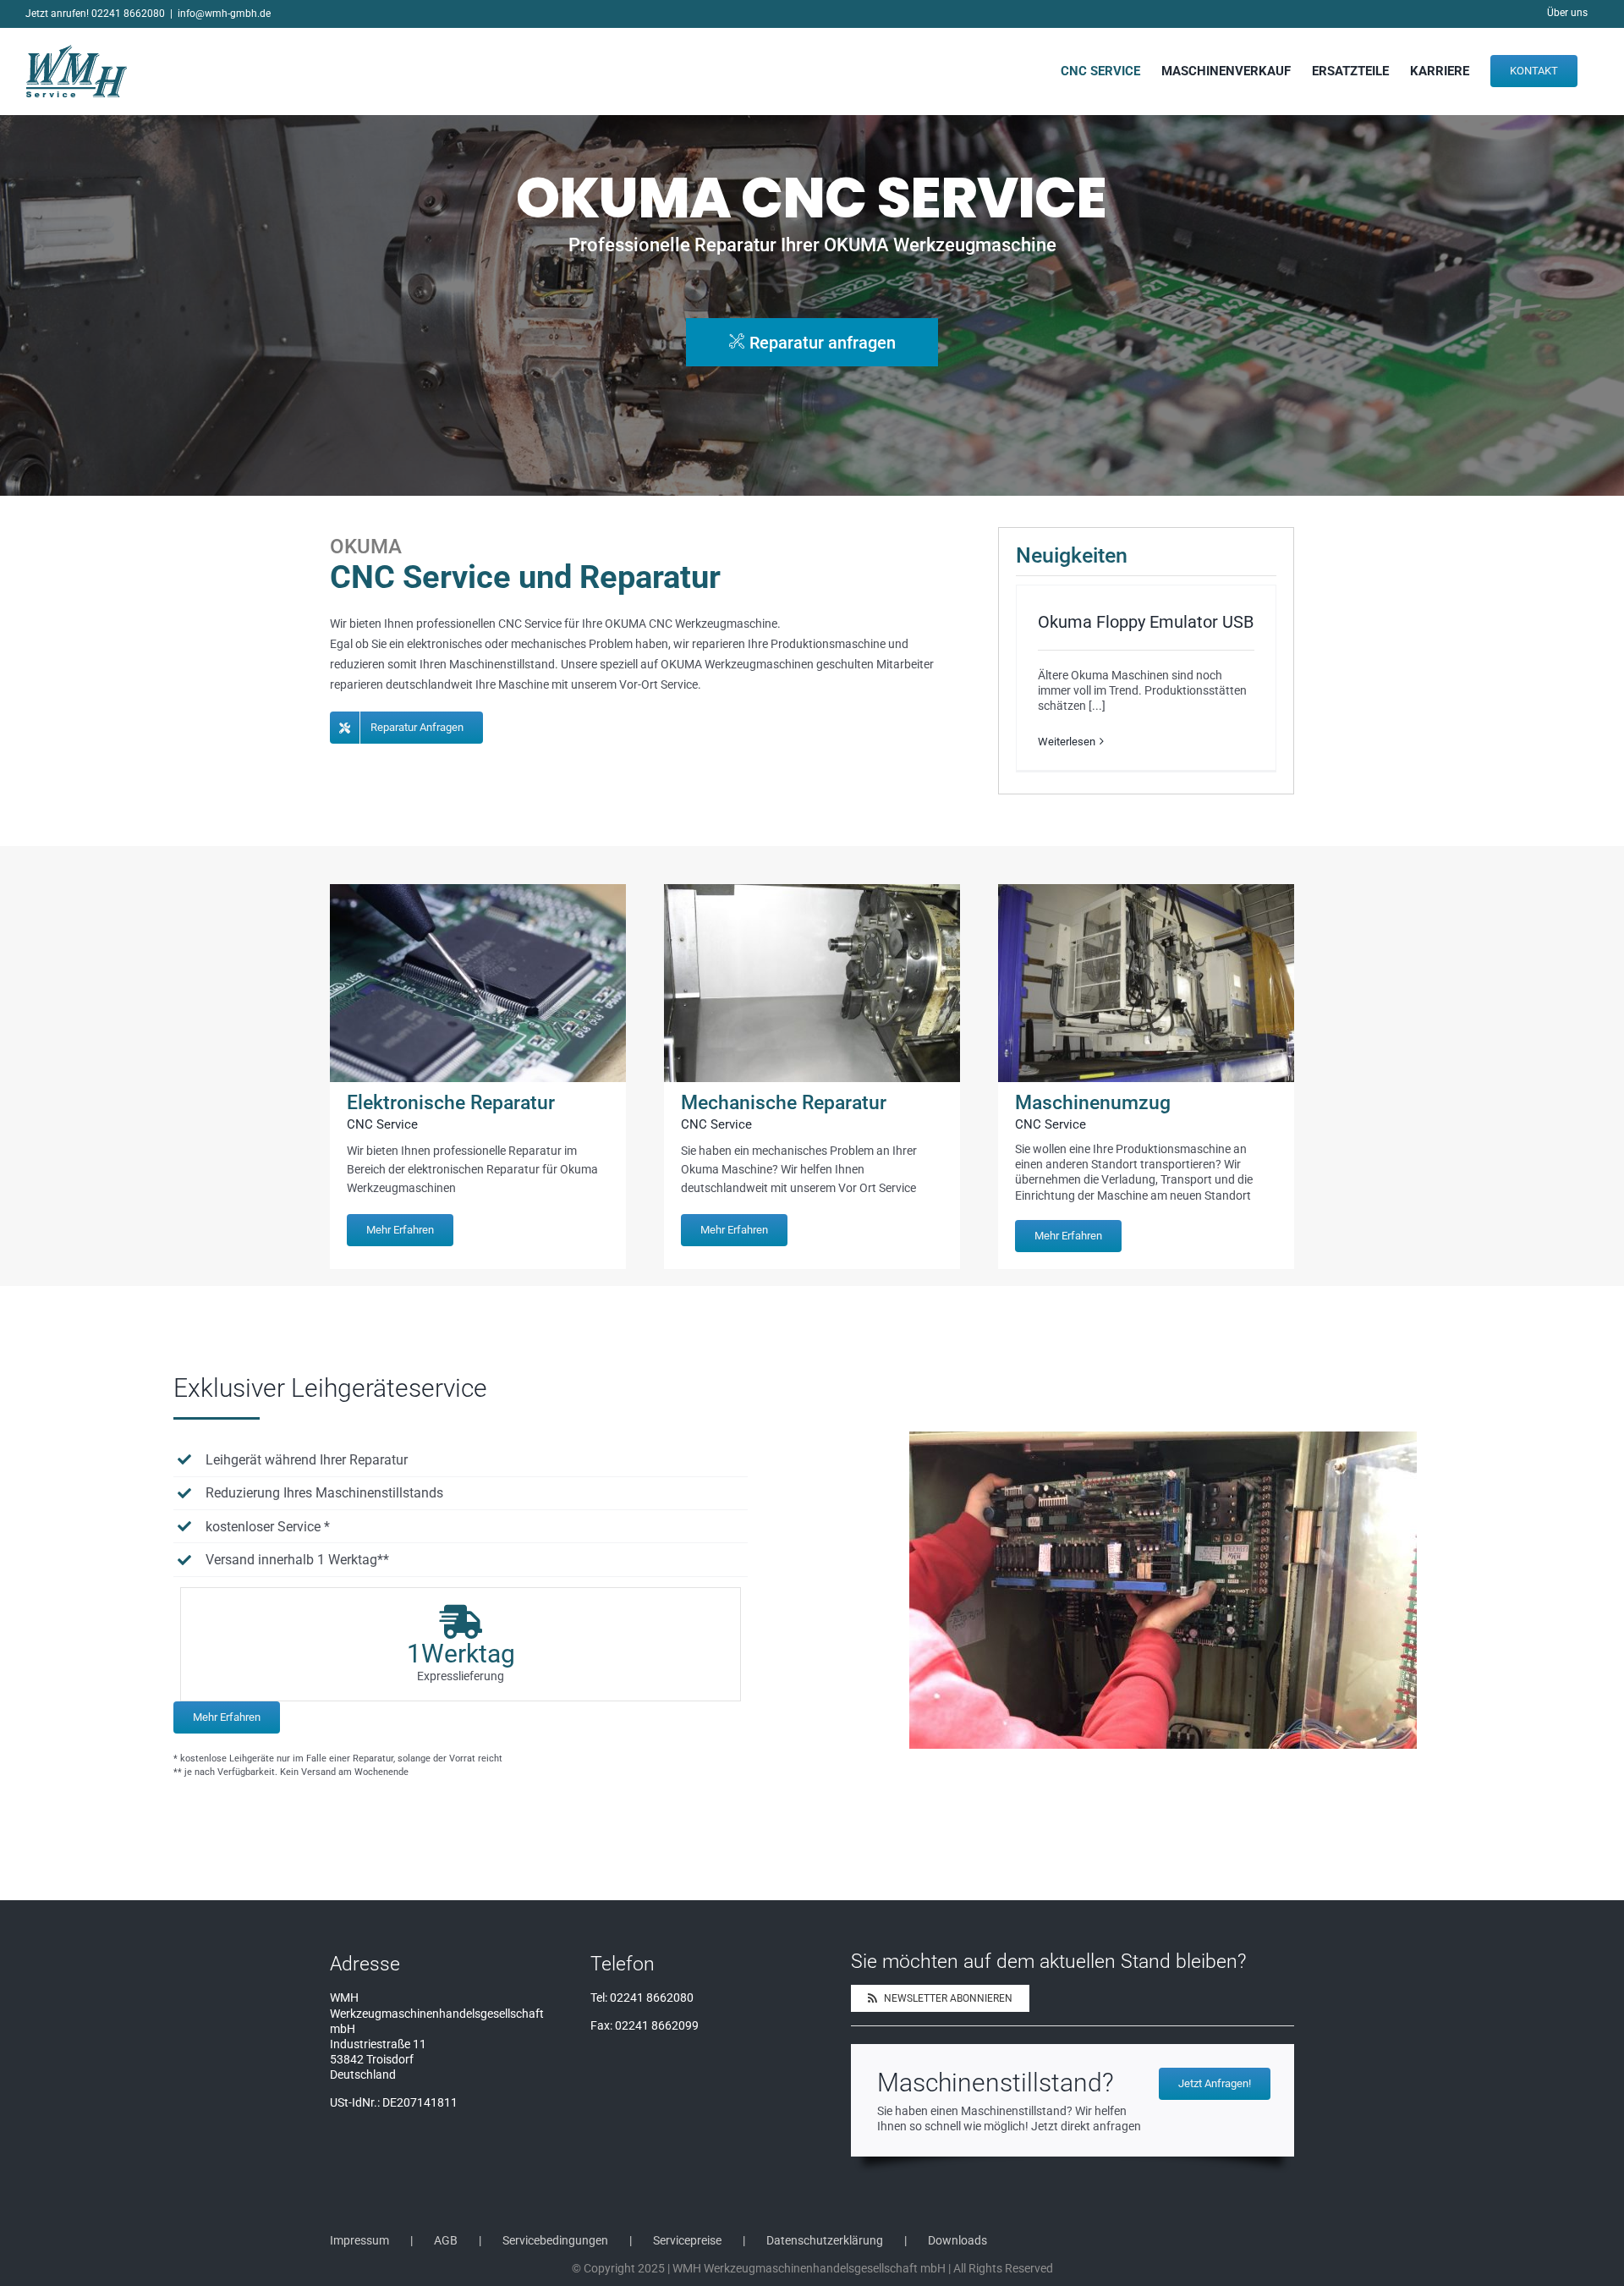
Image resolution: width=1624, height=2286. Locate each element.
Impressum (359, 2240)
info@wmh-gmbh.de (224, 14)
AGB (446, 2240)
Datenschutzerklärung (825, 2240)
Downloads (957, 2240)
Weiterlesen (1067, 742)
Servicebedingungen (555, 2240)
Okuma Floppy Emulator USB (1146, 622)
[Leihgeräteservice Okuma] (1163, 1437)
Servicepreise (687, 2240)
